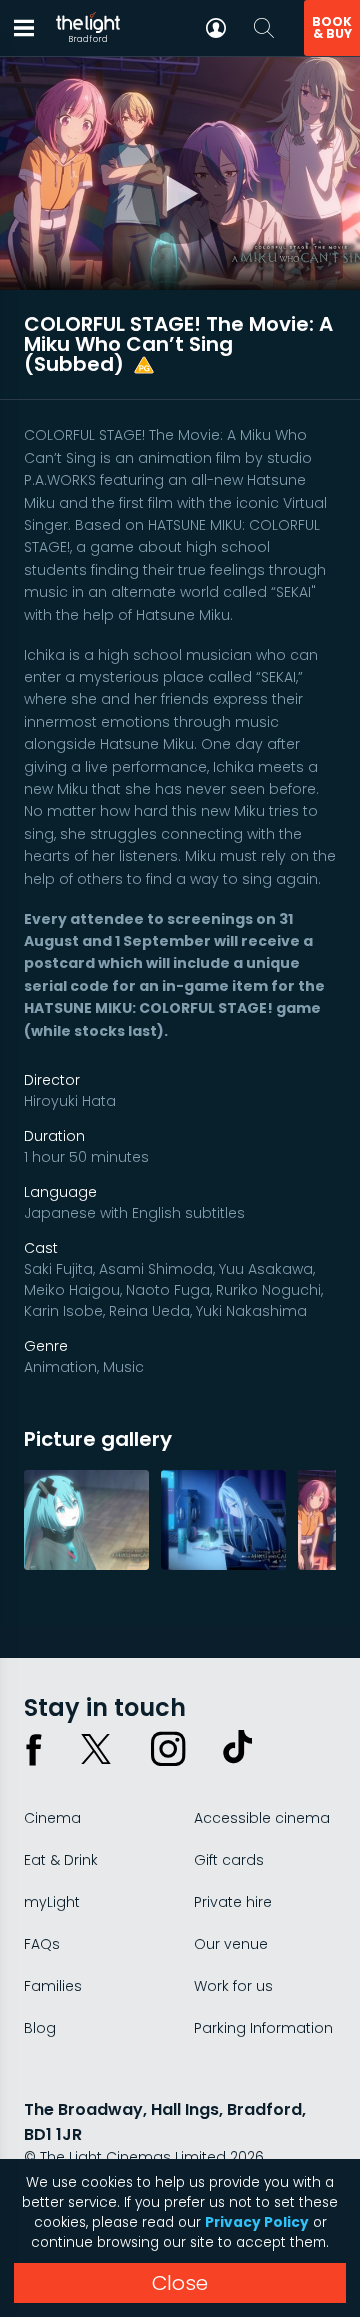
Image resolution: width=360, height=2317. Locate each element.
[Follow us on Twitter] (96, 1749)
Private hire (233, 1902)
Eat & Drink (61, 1860)
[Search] (264, 28)
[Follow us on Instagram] (168, 1749)
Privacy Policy (257, 2222)
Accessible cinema (262, 1818)
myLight (52, 1902)
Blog (40, 2028)
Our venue (231, 1944)
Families (53, 1986)
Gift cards (229, 1860)
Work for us (233, 1986)
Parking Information (263, 2028)
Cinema (52, 1818)
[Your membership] (216, 28)
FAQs (42, 1944)
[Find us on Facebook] (34, 1749)
